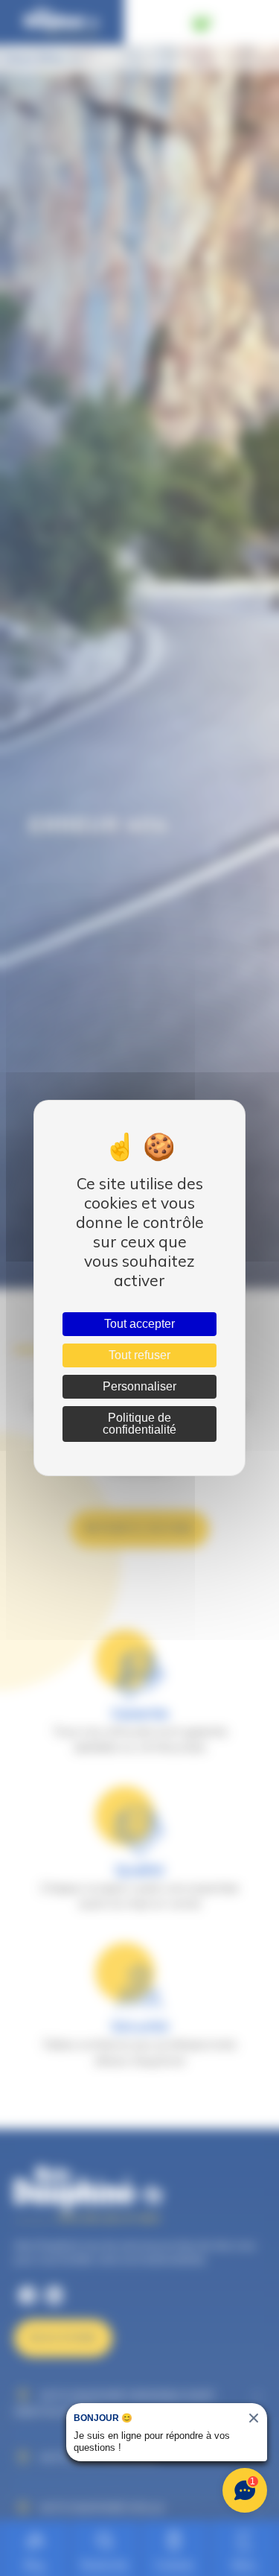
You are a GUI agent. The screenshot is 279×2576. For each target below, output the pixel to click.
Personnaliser (139, 1386)
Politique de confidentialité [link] (139, 1424)
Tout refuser (139, 1355)
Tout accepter (139, 1324)
